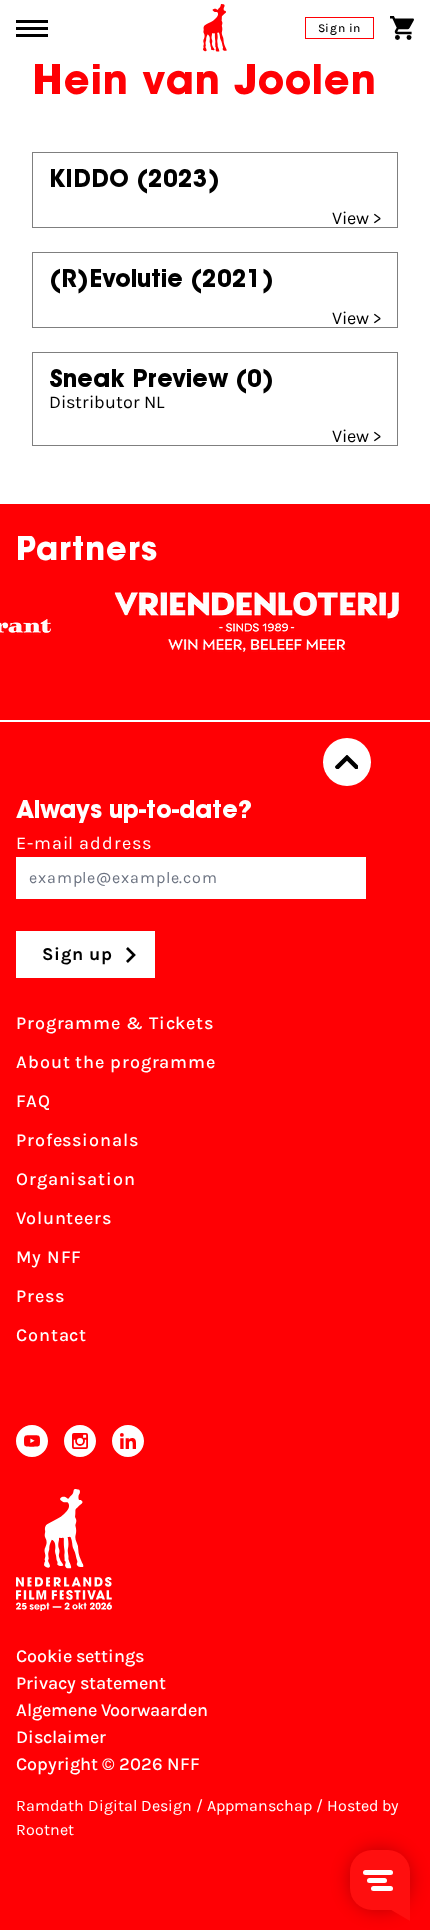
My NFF (49, 1257)
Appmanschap (259, 1805)
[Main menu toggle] (32, 28)
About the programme (116, 1062)
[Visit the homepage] (215, 28)
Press (40, 1296)
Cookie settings (80, 1656)
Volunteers (64, 1218)
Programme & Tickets (115, 1023)
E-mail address (84, 843)
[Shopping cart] (402, 28)
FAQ (33, 1101)
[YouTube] (32, 1441)
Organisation (76, 1179)
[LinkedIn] (128, 1441)
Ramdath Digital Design (104, 1805)
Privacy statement (91, 1683)
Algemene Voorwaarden (112, 1710)
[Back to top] (347, 762)
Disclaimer (61, 1737)
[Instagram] (80, 1441)
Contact (51, 1335)
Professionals (77, 1140)
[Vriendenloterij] (249, 622)
